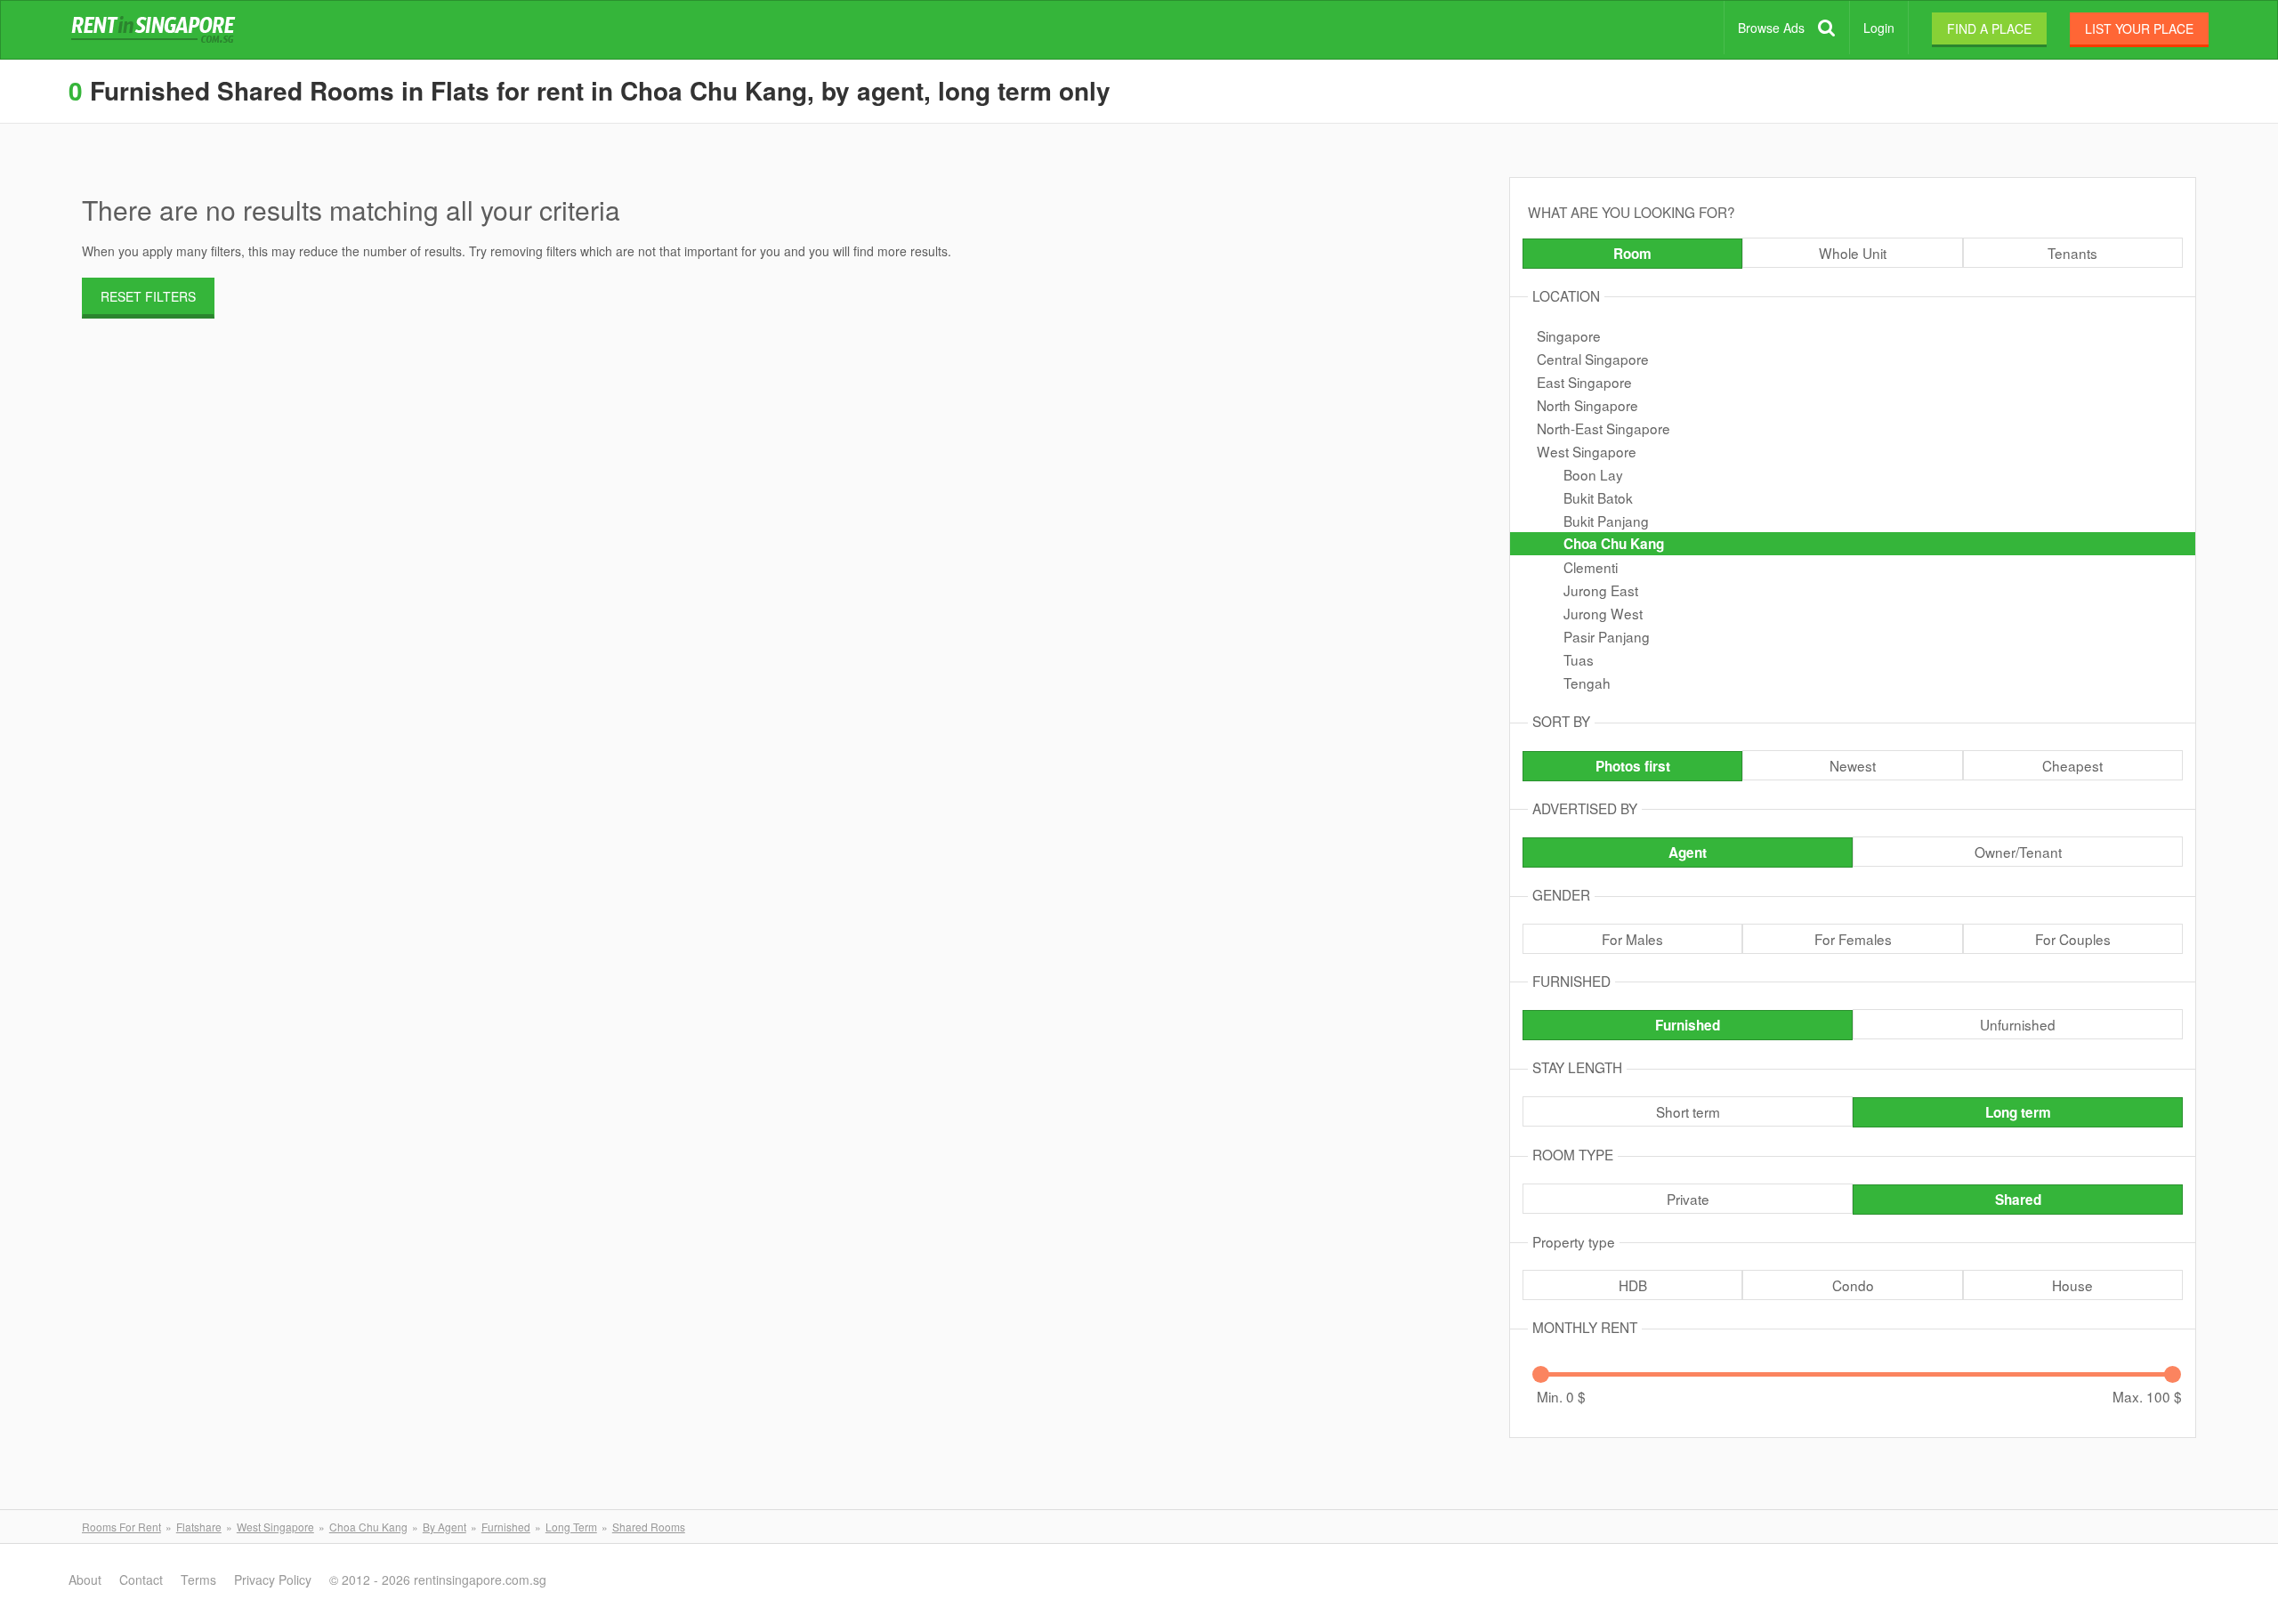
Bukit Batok (1598, 497)
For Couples (2073, 939)
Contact (141, 1580)
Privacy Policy (273, 1580)
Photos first (1633, 766)
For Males (1632, 939)
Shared (2018, 1200)
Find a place (1989, 28)
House (2072, 1285)
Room (1632, 254)
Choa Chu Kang (1614, 544)
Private (1688, 1199)
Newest (1853, 765)
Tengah (1587, 683)
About (85, 1580)
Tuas (1579, 659)
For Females (1853, 939)
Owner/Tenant (2018, 852)
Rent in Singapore (157, 30)
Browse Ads (1771, 28)
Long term (2018, 1112)
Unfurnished (2018, 1024)
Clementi (1591, 567)
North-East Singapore (1603, 428)
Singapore (1569, 335)
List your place (2139, 28)
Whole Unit (1853, 253)
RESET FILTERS (148, 296)
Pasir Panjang (1607, 636)
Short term (1688, 1111)
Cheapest (2072, 765)
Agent (1688, 852)
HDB (1633, 1285)
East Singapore (1584, 382)
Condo (1853, 1285)
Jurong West (1603, 613)
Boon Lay (1593, 474)
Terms (198, 1580)
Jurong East (1601, 590)
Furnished (1688, 1025)
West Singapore (1587, 451)
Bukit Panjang (1606, 521)
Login (1879, 28)
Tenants (2072, 253)
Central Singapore (1593, 359)
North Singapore (1587, 405)
